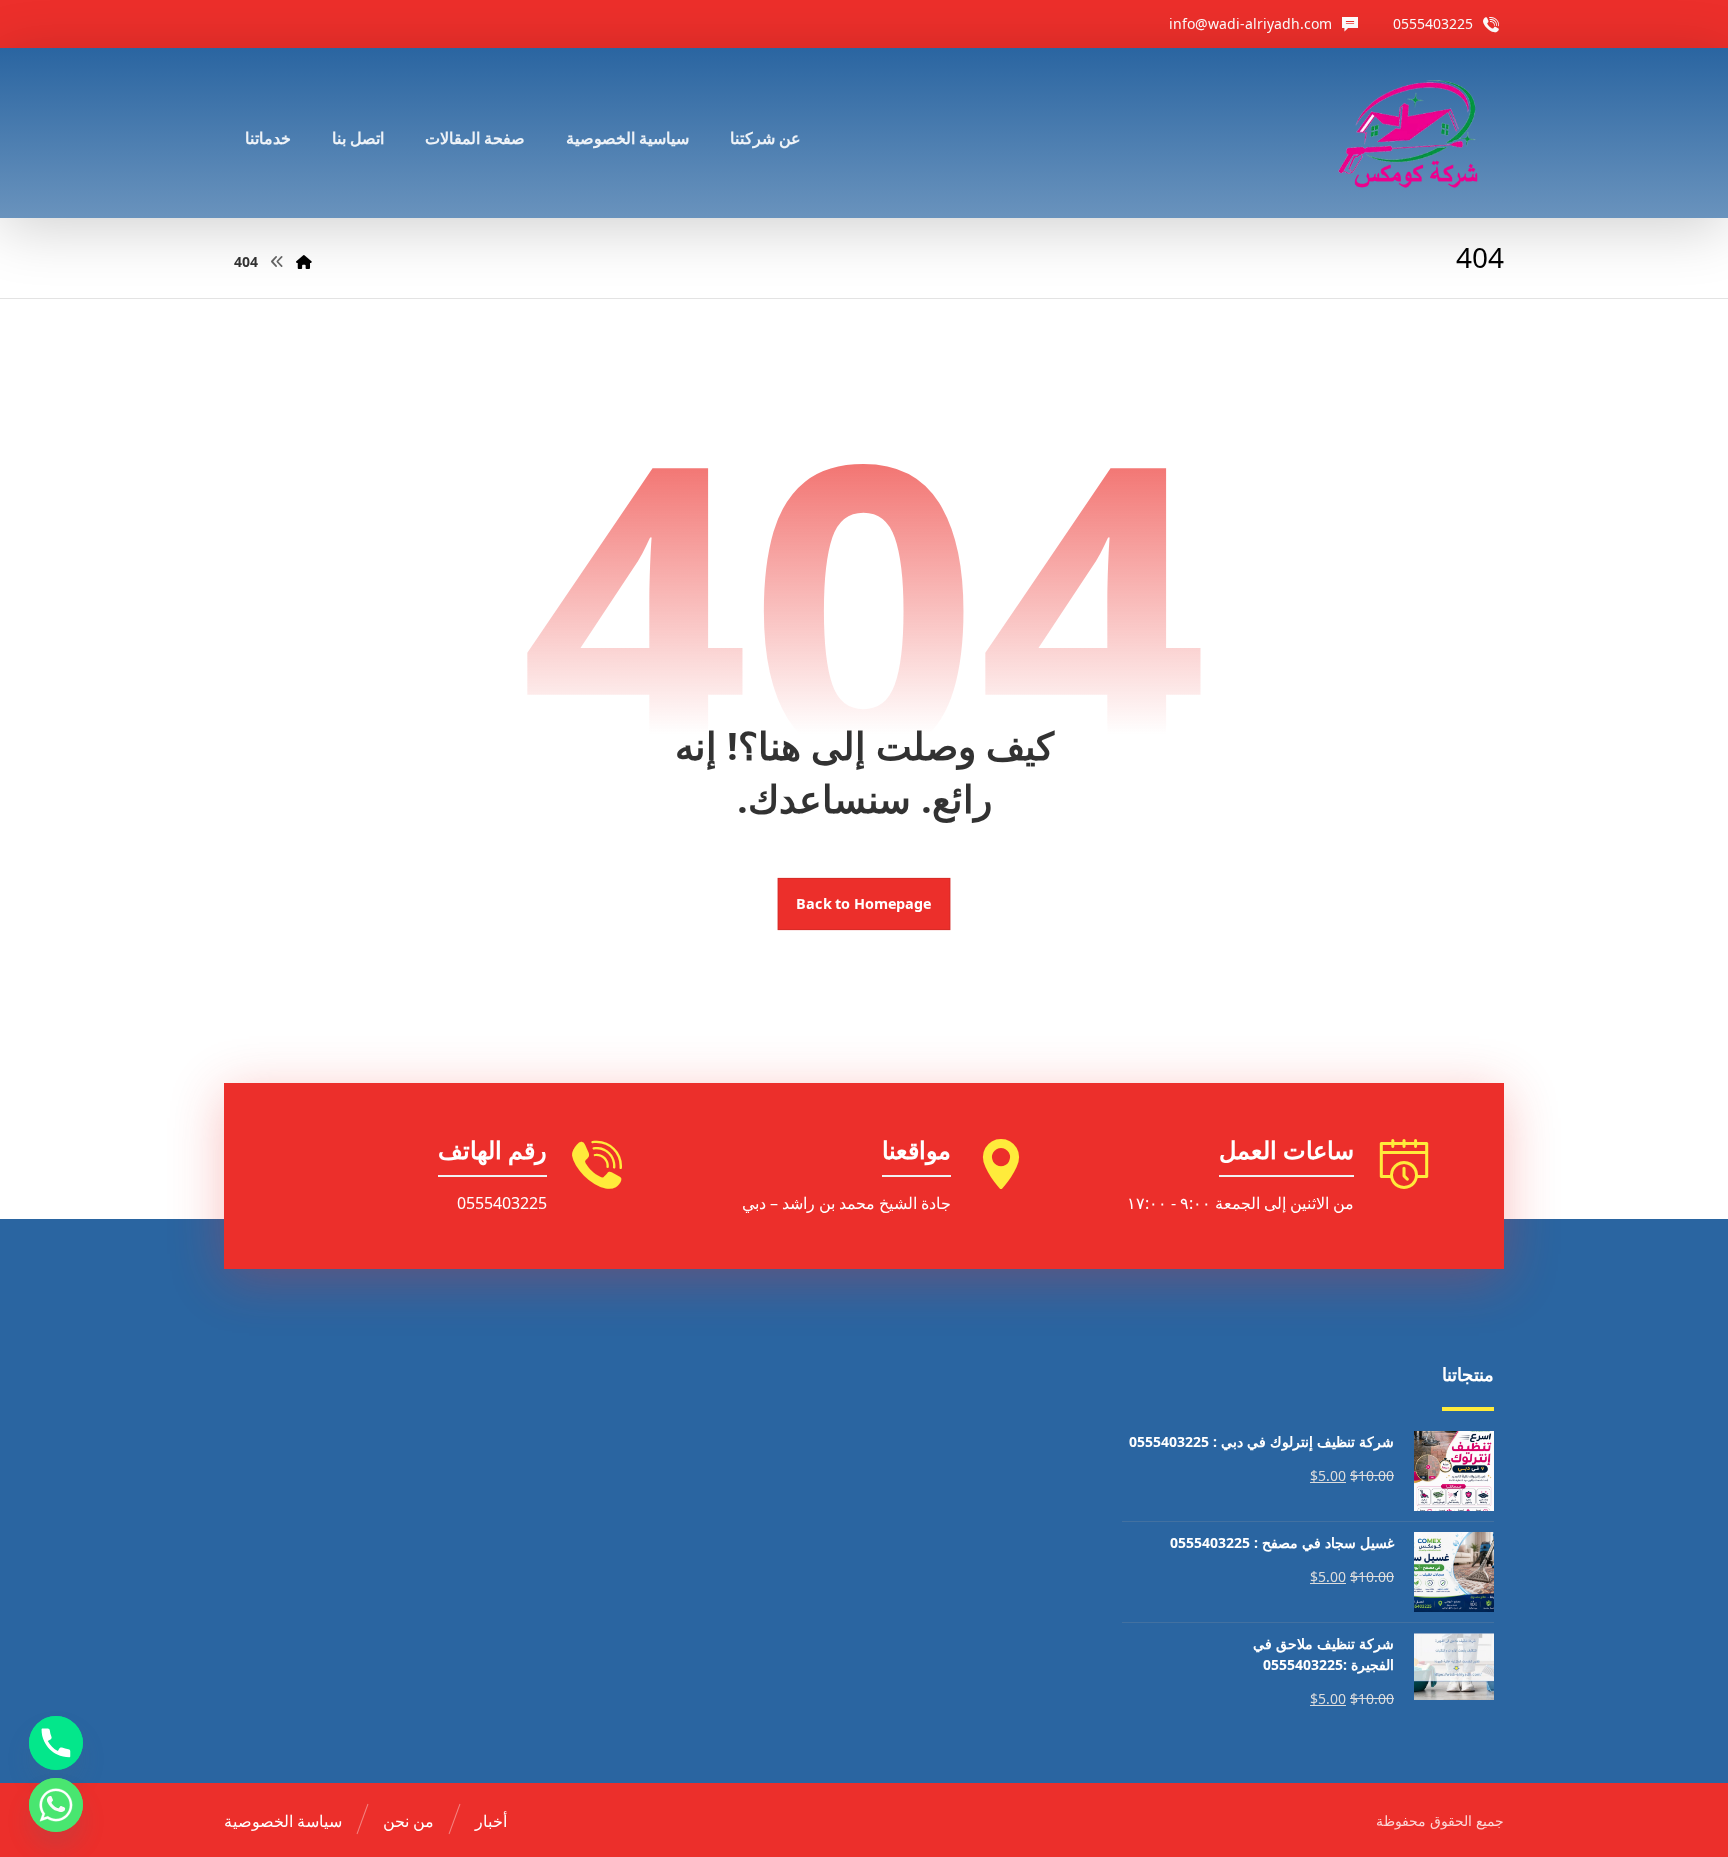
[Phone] (56, 1743)
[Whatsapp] (56, 1805)
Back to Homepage (864, 904)
